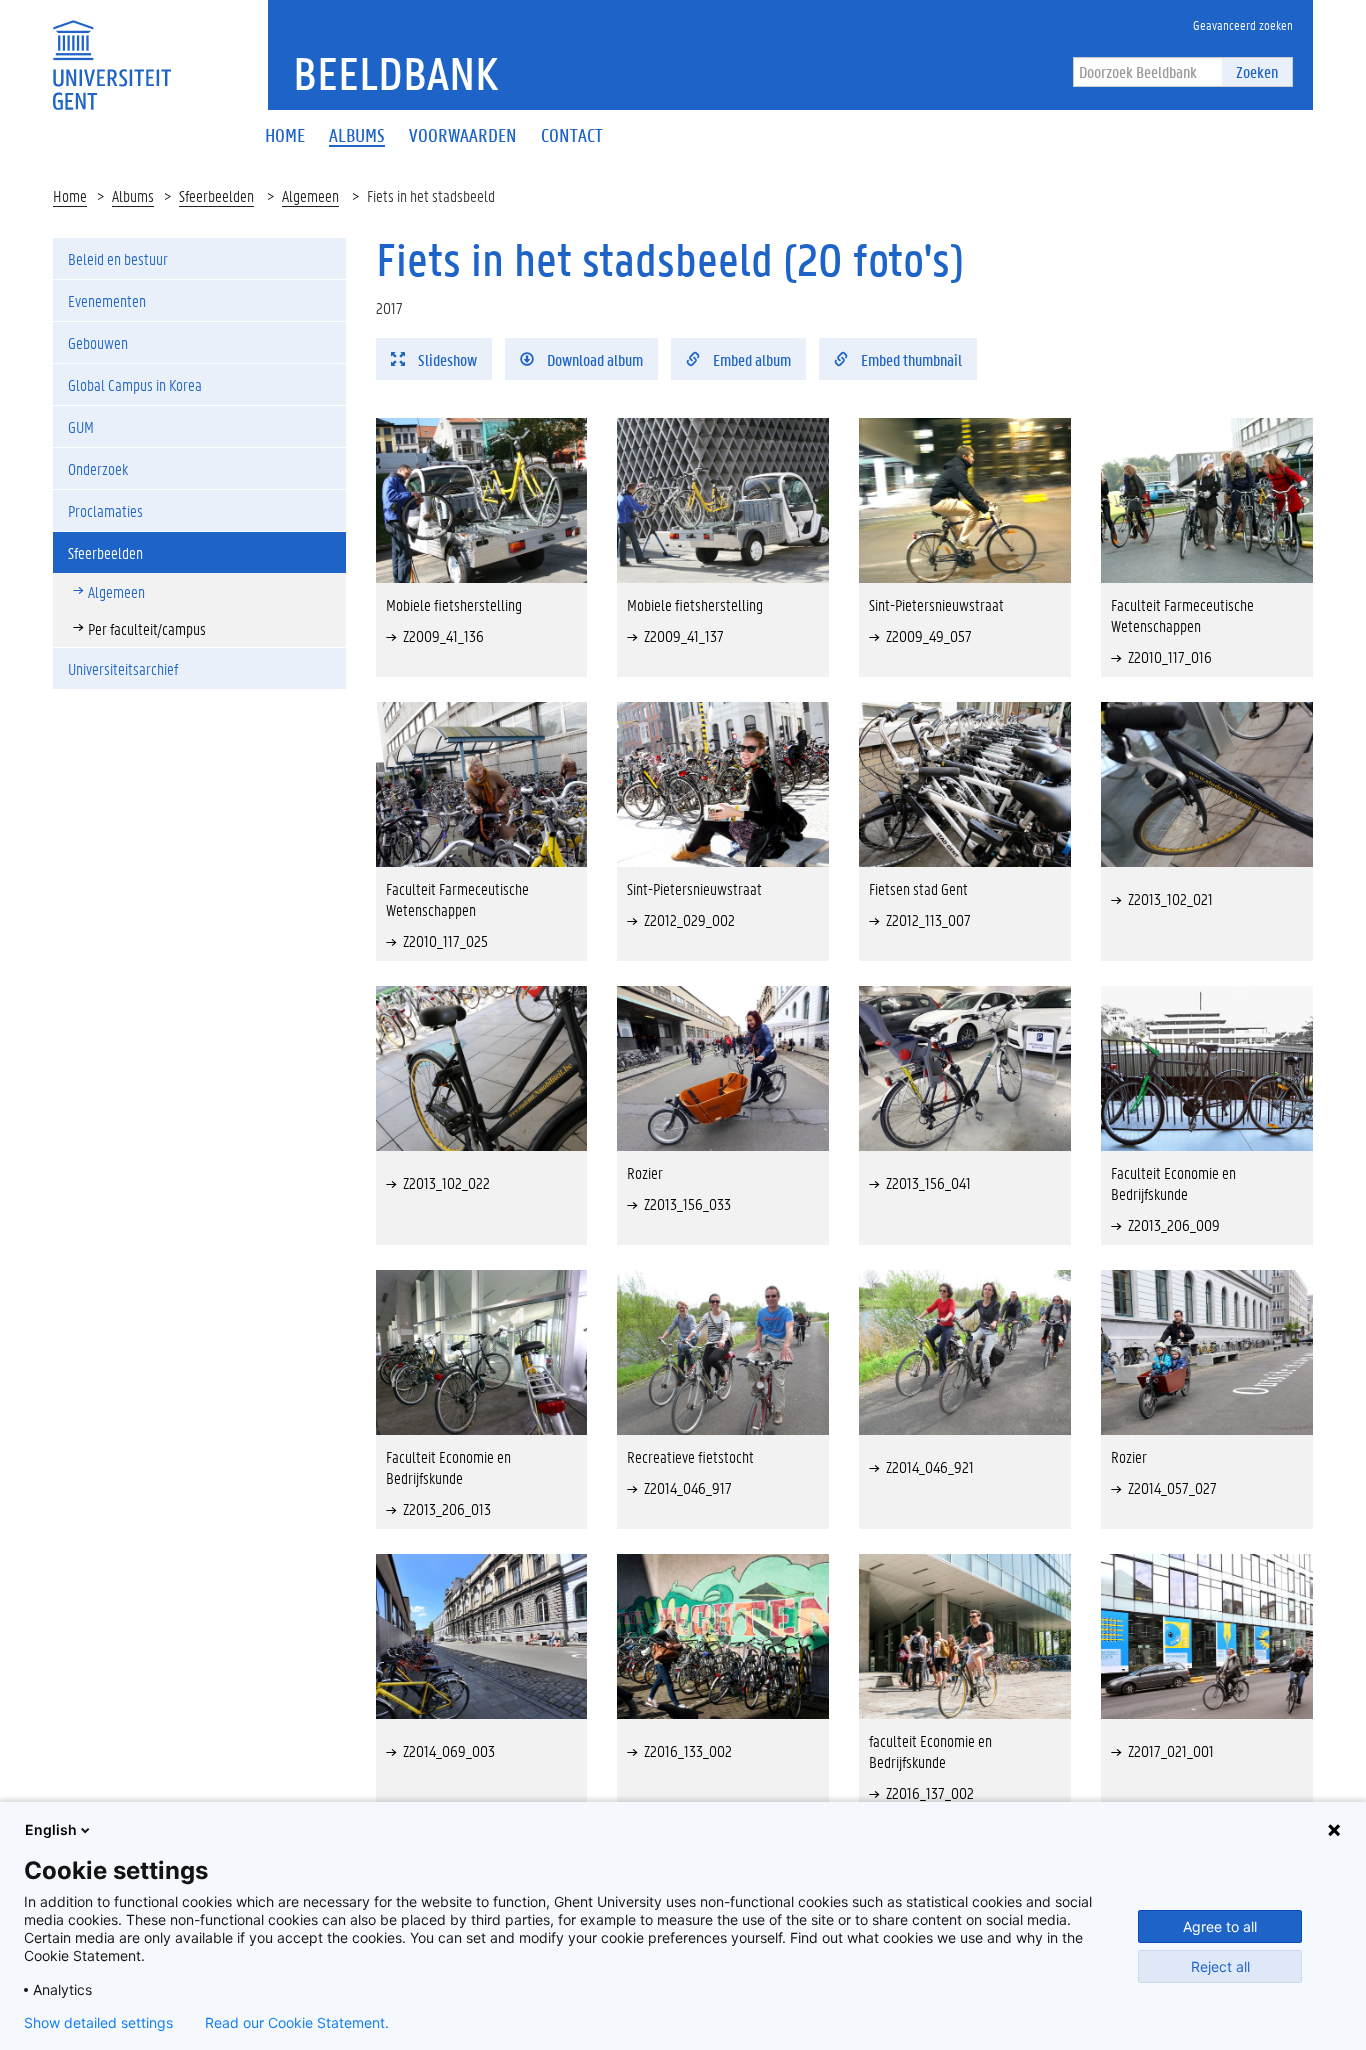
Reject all (1220, 1966)
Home (70, 195)
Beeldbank (395, 73)
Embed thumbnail (910, 359)
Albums (133, 195)
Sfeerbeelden (216, 195)
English (51, 1829)
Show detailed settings (98, 2023)
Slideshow (446, 359)
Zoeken (1257, 71)
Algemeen (310, 195)
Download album (593, 359)
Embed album (750, 359)
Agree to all (1220, 1926)
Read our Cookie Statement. (297, 2023)
